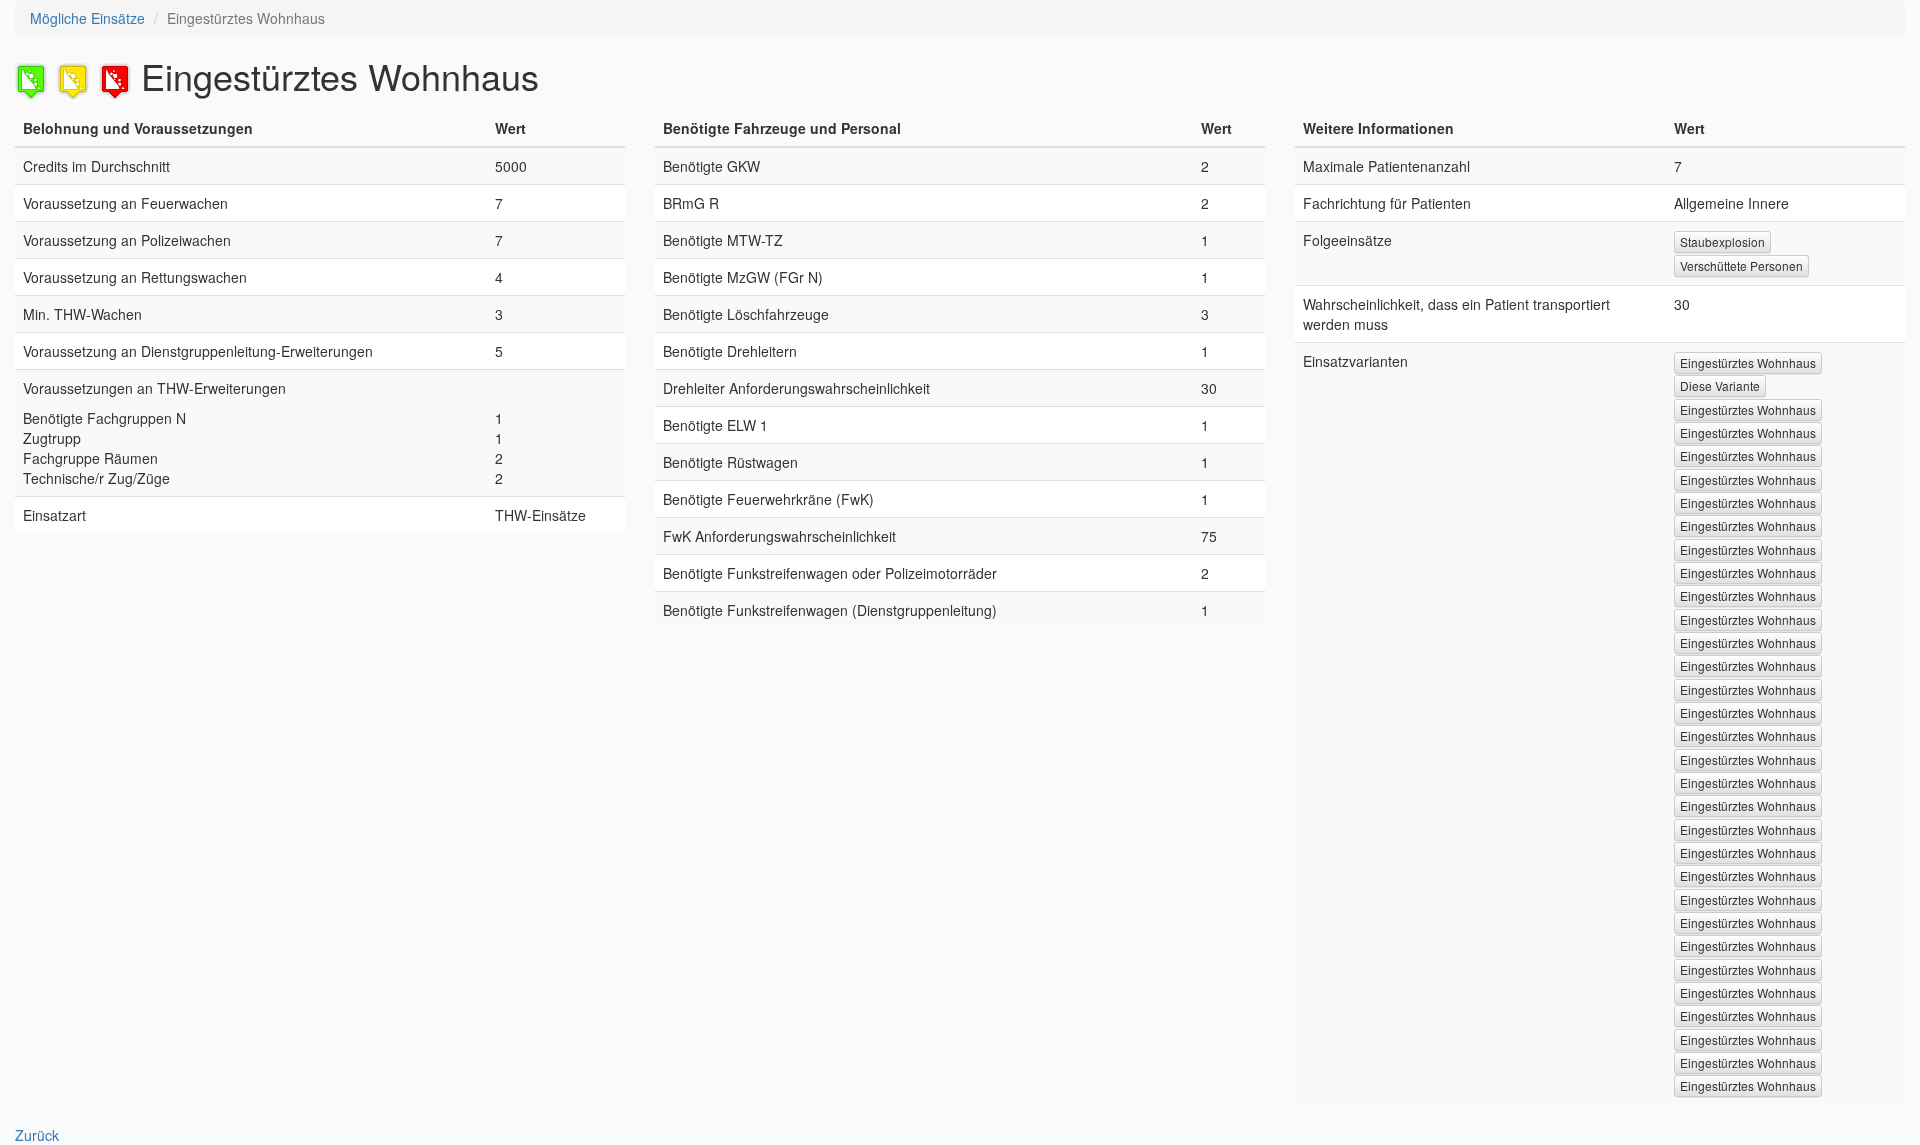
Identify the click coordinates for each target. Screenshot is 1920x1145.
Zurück (37, 1135)
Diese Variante (1720, 385)
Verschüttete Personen (1741, 265)
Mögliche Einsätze (87, 18)
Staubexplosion (1722, 241)
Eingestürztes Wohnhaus (1748, 362)
